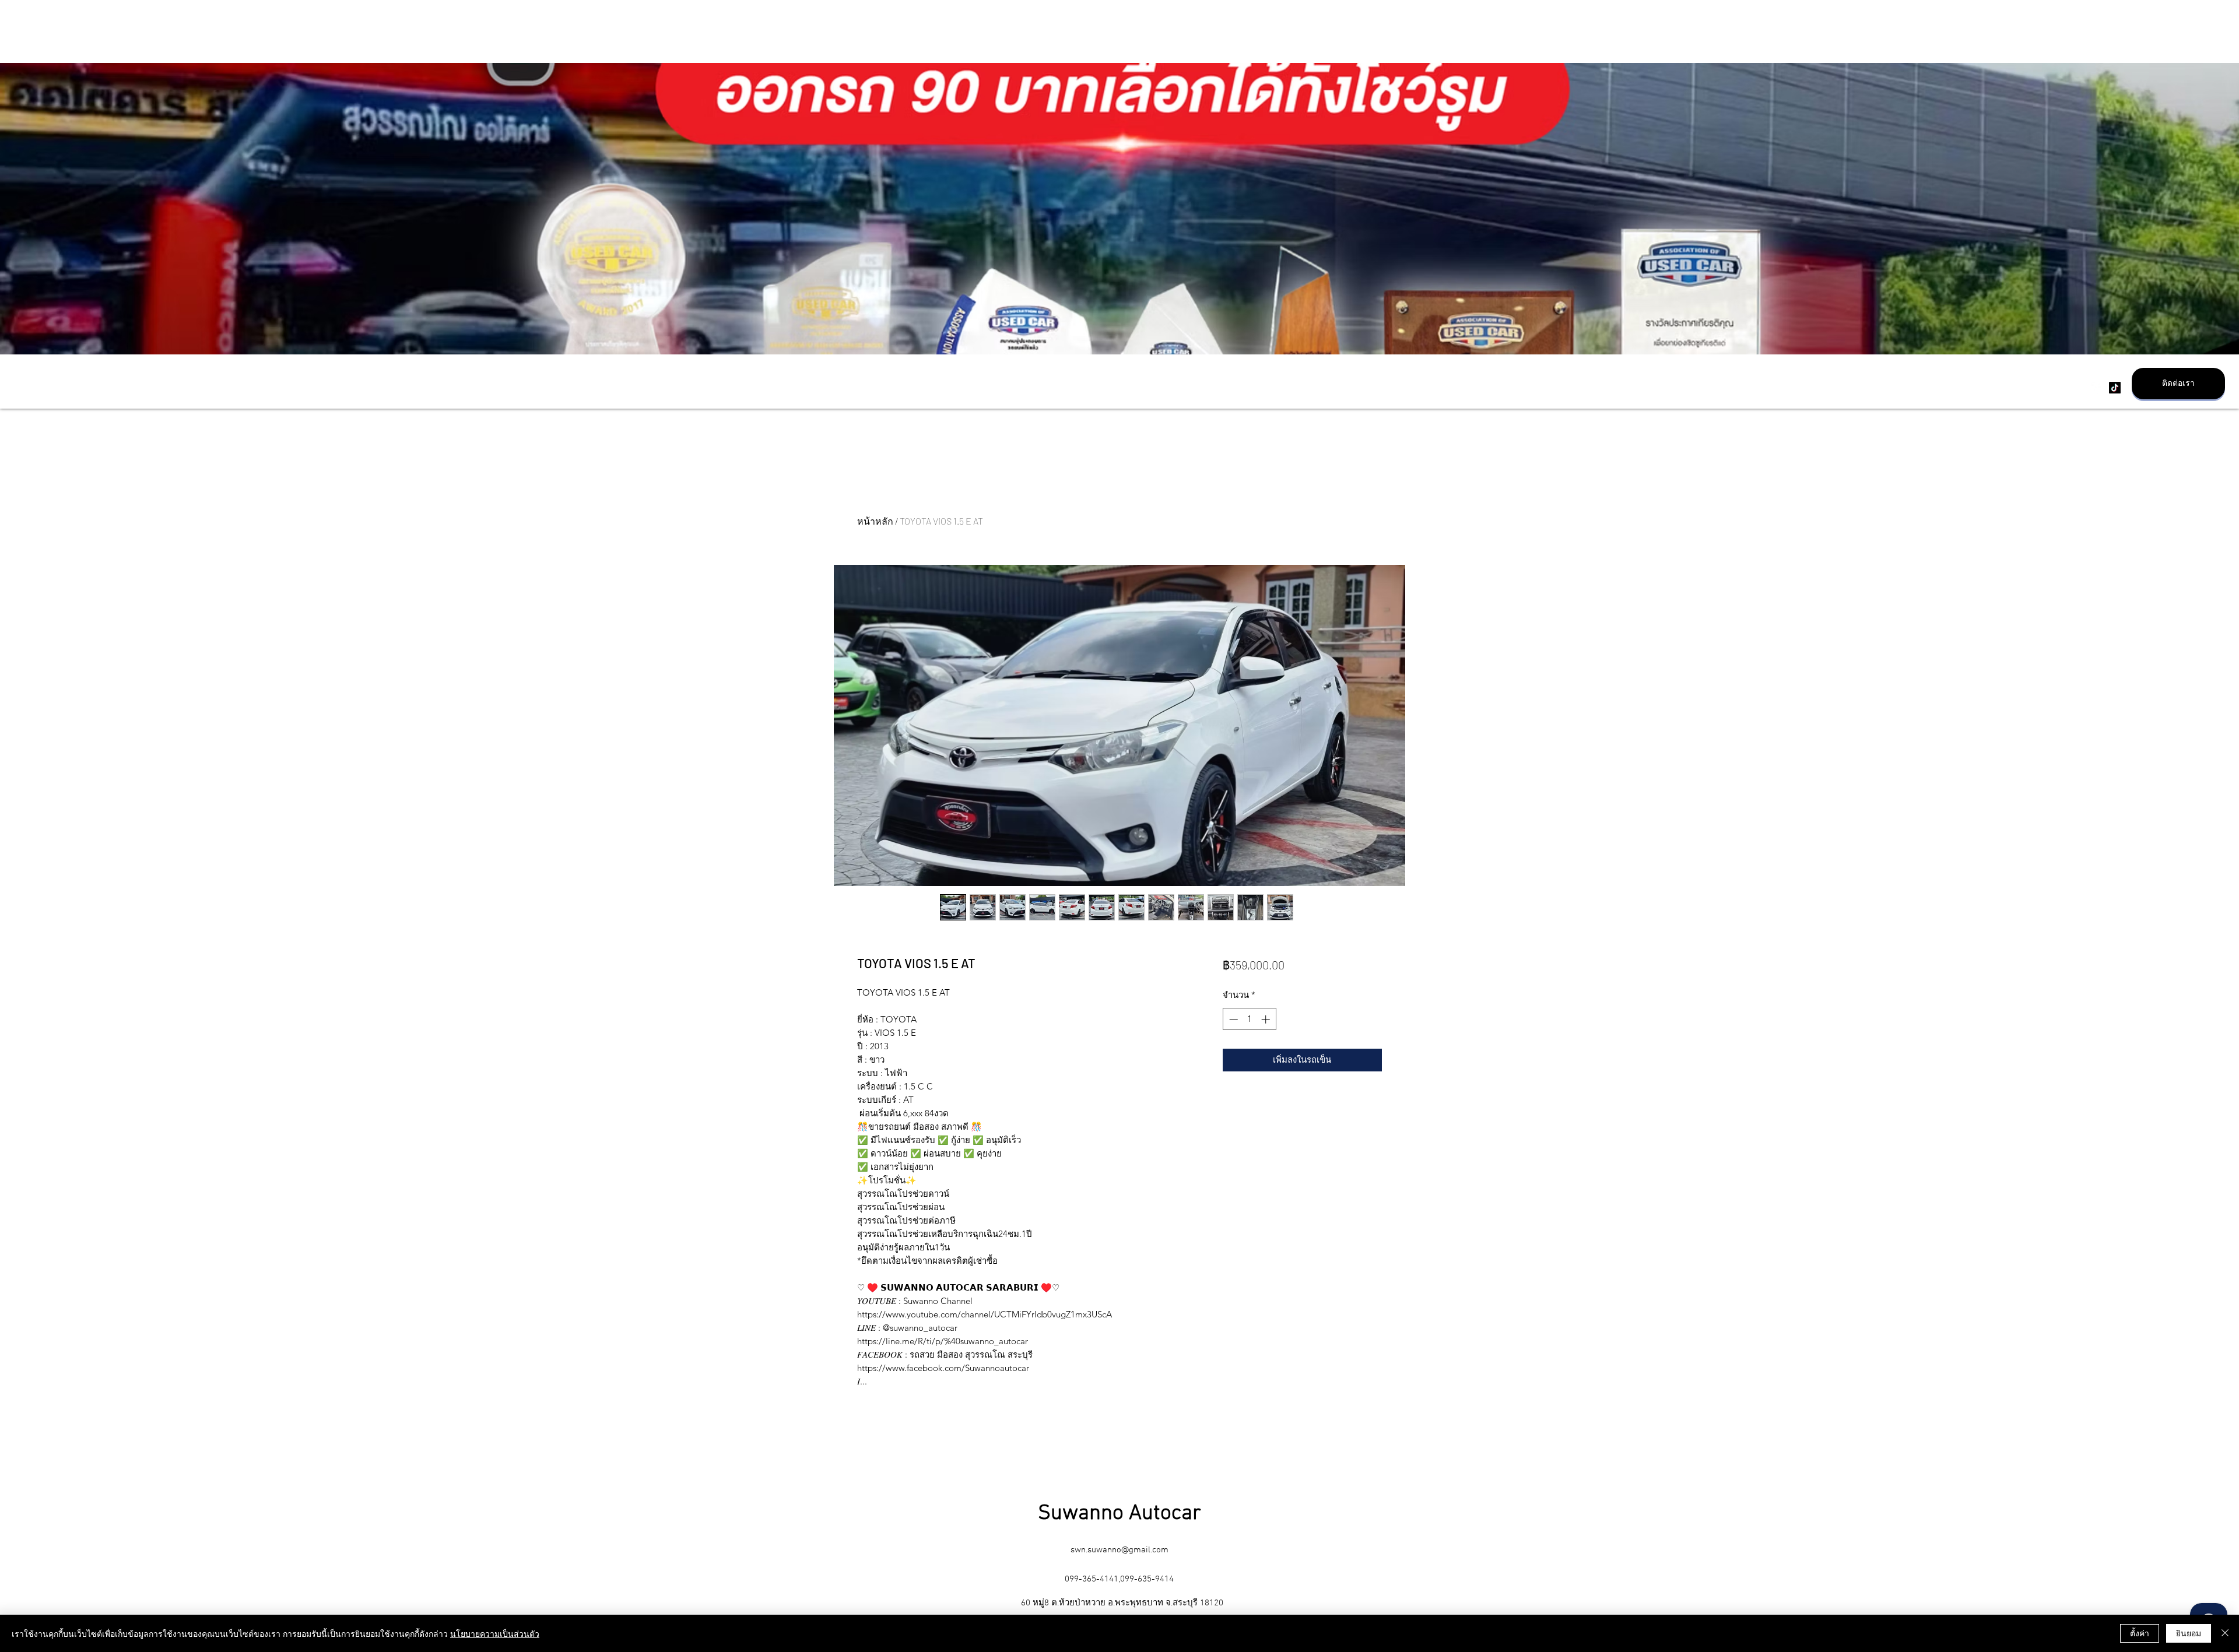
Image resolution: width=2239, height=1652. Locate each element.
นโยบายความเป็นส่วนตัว (495, 1633)
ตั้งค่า (2140, 1633)
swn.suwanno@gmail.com (1119, 1550)
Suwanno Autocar (1119, 1514)
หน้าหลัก (875, 521)
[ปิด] (2225, 1633)
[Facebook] (2097, 388)
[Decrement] (1232, 1019)
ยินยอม (2189, 1633)
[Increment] (1267, 1019)
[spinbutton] (1249, 1019)
